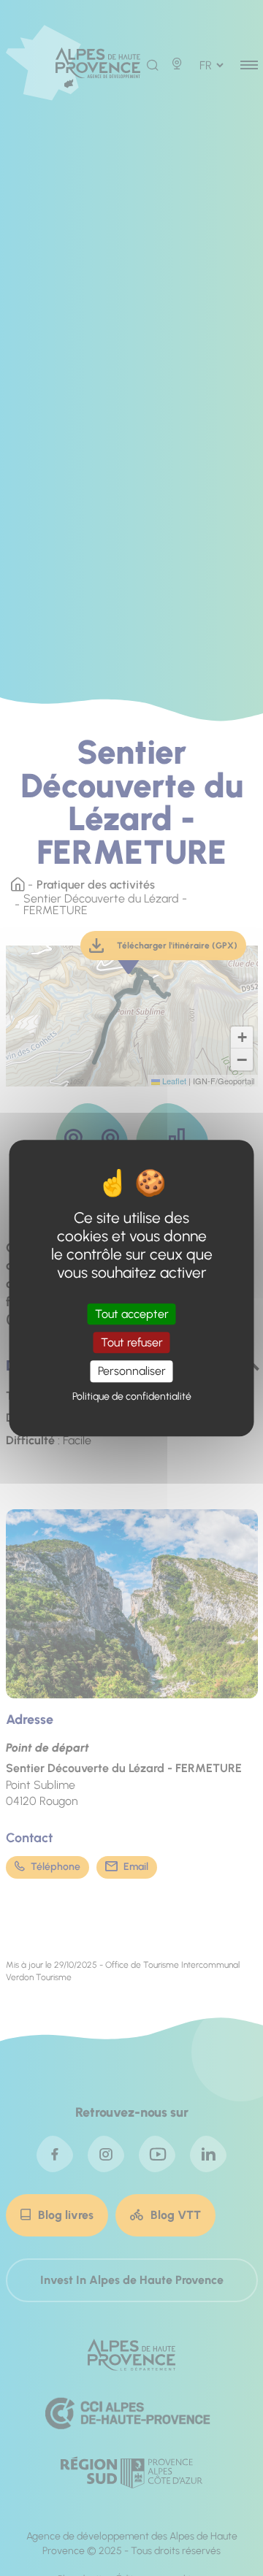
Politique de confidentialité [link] (132, 1396)
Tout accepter (132, 1314)
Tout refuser (132, 1342)
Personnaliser (132, 1372)
